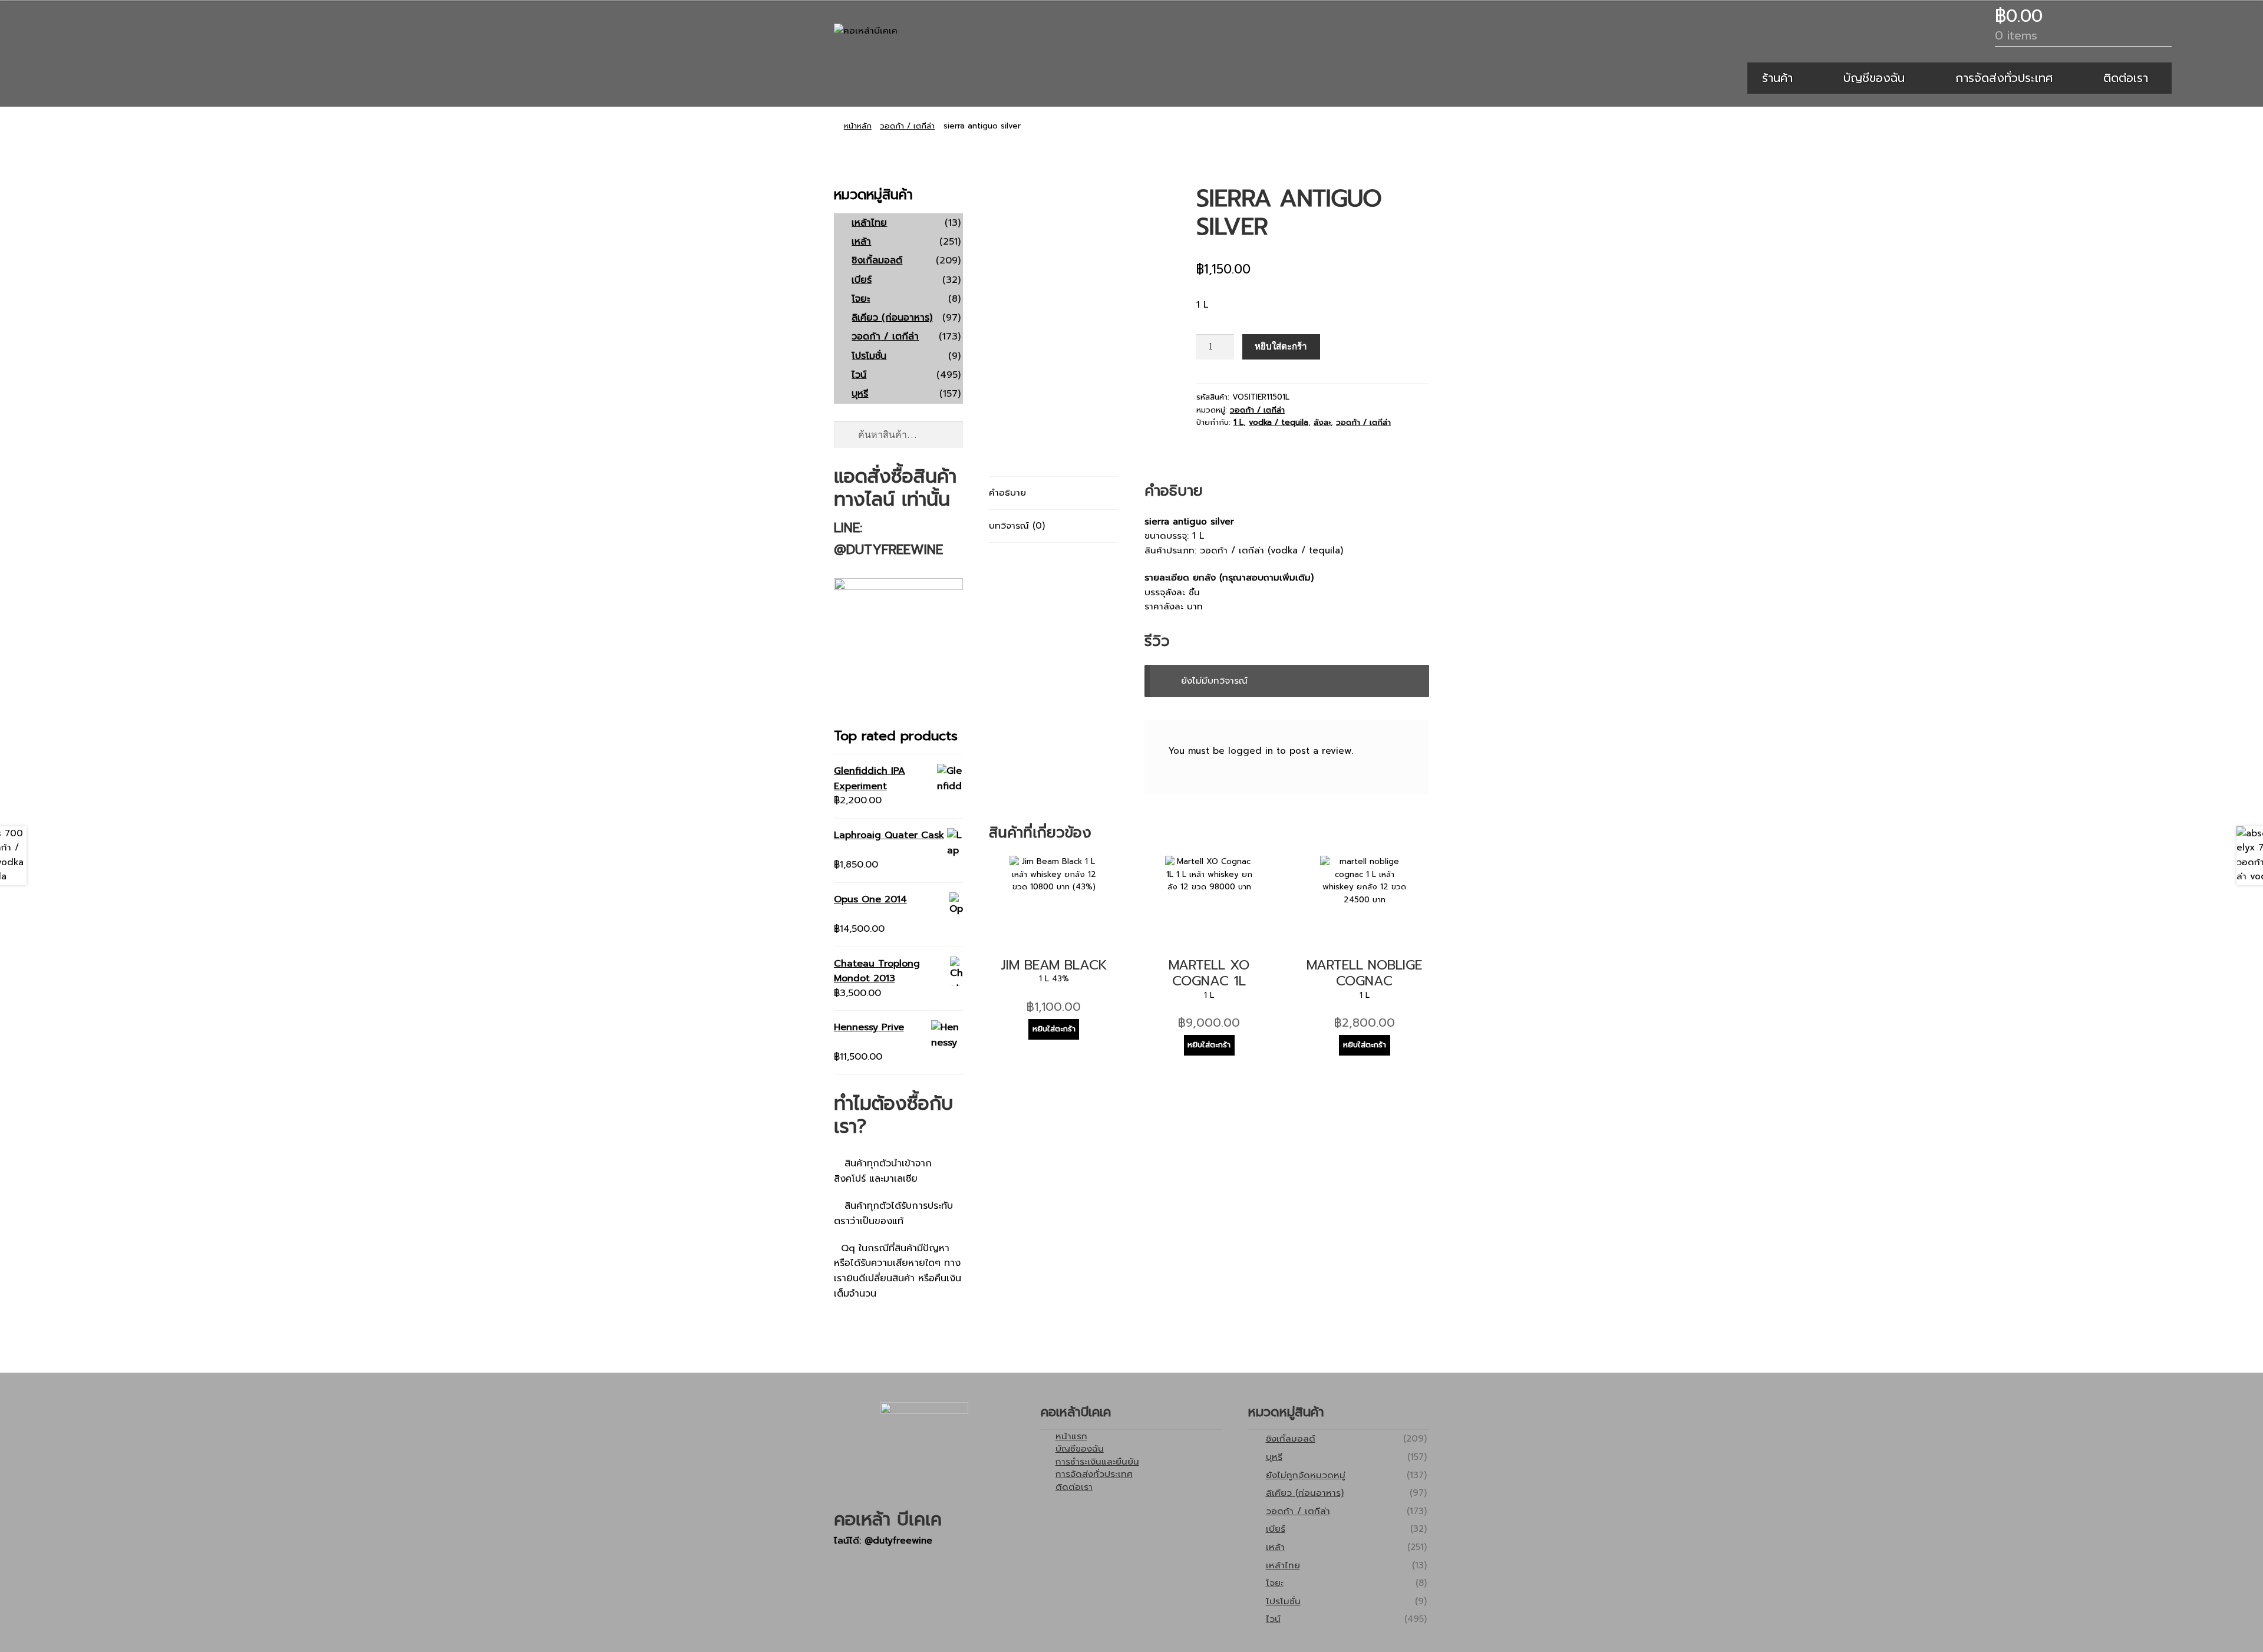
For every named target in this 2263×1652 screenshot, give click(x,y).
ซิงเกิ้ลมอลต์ (877, 261)
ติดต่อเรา (2126, 78)
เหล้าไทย (869, 223)
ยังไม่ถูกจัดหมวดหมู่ (1306, 1475)
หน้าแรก (1071, 1436)
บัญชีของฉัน (1874, 78)
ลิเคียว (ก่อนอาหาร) (892, 318)
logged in (1251, 751)
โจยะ (861, 299)
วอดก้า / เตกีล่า (907, 126)
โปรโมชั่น (869, 356)
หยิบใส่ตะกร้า (1281, 346)
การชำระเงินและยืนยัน (1097, 1461)
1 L (1238, 423)
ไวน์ (859, 375)
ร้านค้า (1777, 78)
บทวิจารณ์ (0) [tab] (1017, 525)
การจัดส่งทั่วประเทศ (2004, 78)
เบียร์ (862, 280)
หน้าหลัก (858, 126)
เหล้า (861, 242)
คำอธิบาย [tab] (1007, 492)
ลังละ (1322, 423)
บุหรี (860, 394)
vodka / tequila (1279, 423)
